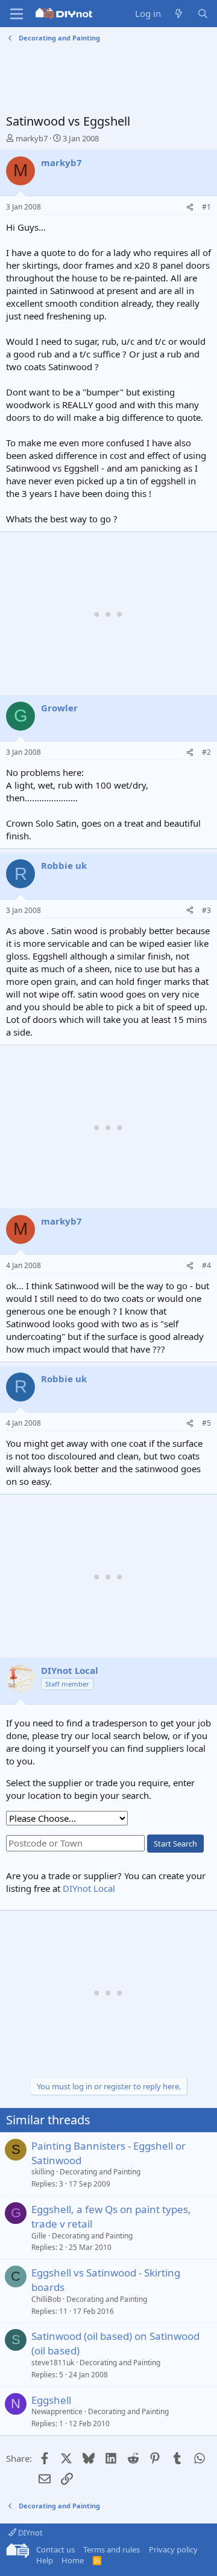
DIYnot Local (89, 1888)
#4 (206, 1265)
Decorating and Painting (100, 2172)
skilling (43, 2172)
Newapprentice (57, 2411)
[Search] (203, 14)
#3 (206, 910)
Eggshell (51, 2400)
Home (73, 2560)
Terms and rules (112, 2549)
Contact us (55, 2549)
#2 (206, 752)
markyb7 (32, 138)
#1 (206, 207)
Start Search (175, 1844)
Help (45, 2560)
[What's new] (179, 14)
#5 (206, 1423)
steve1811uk (53, 2363)
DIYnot (30, 2533)
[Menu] (17, 14)
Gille (39, 2236)
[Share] (190, 207)
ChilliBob (46, 2299)
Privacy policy (173, 2549)
